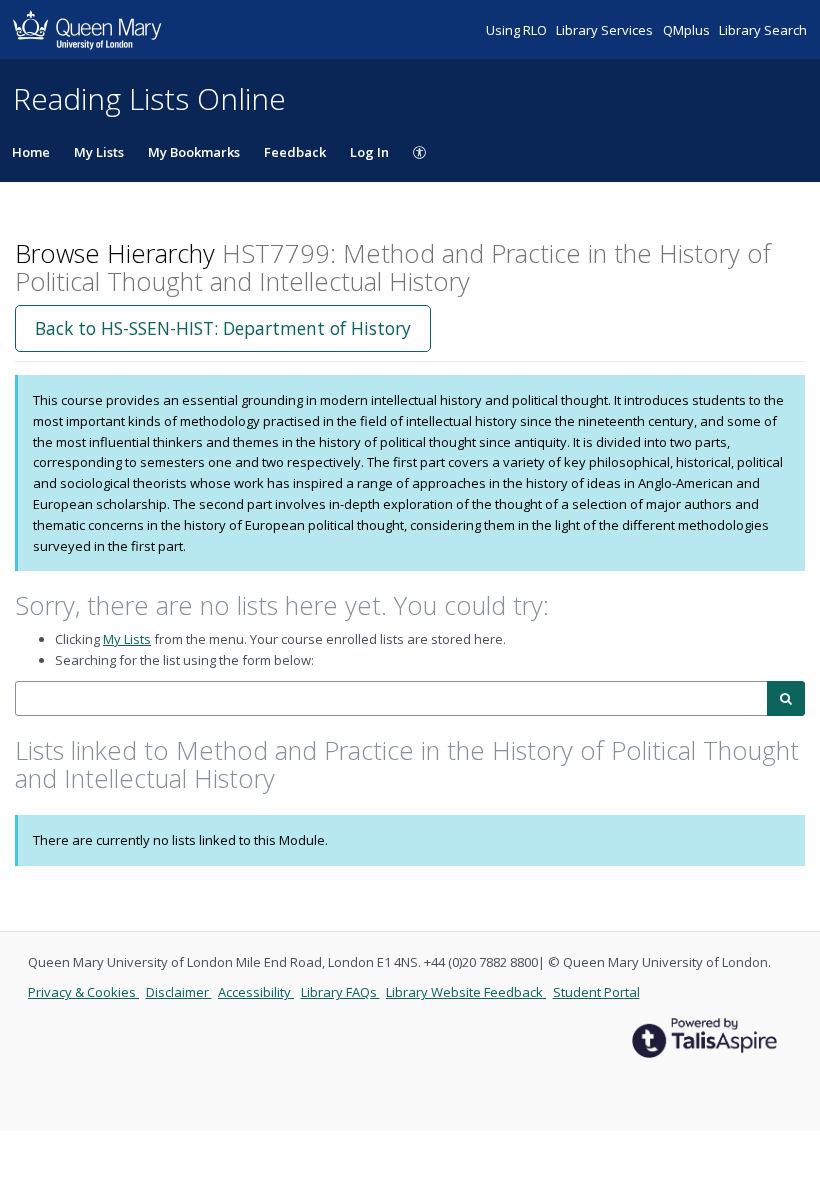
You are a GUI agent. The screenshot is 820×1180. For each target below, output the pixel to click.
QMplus (688, 30)
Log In (369, 152)
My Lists (99, 152)
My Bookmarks (194, 152)
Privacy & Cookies (83, 992)
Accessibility (256, 992)
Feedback (295, 152)
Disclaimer (179, 992)
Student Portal (596, 992)
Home (31, 152)
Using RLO (518, 30)
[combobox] (391, 698)
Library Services (606, 30)
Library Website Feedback (466, 992)
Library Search (763, 30)
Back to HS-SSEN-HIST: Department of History (223, 328)
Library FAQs (340, 992)
